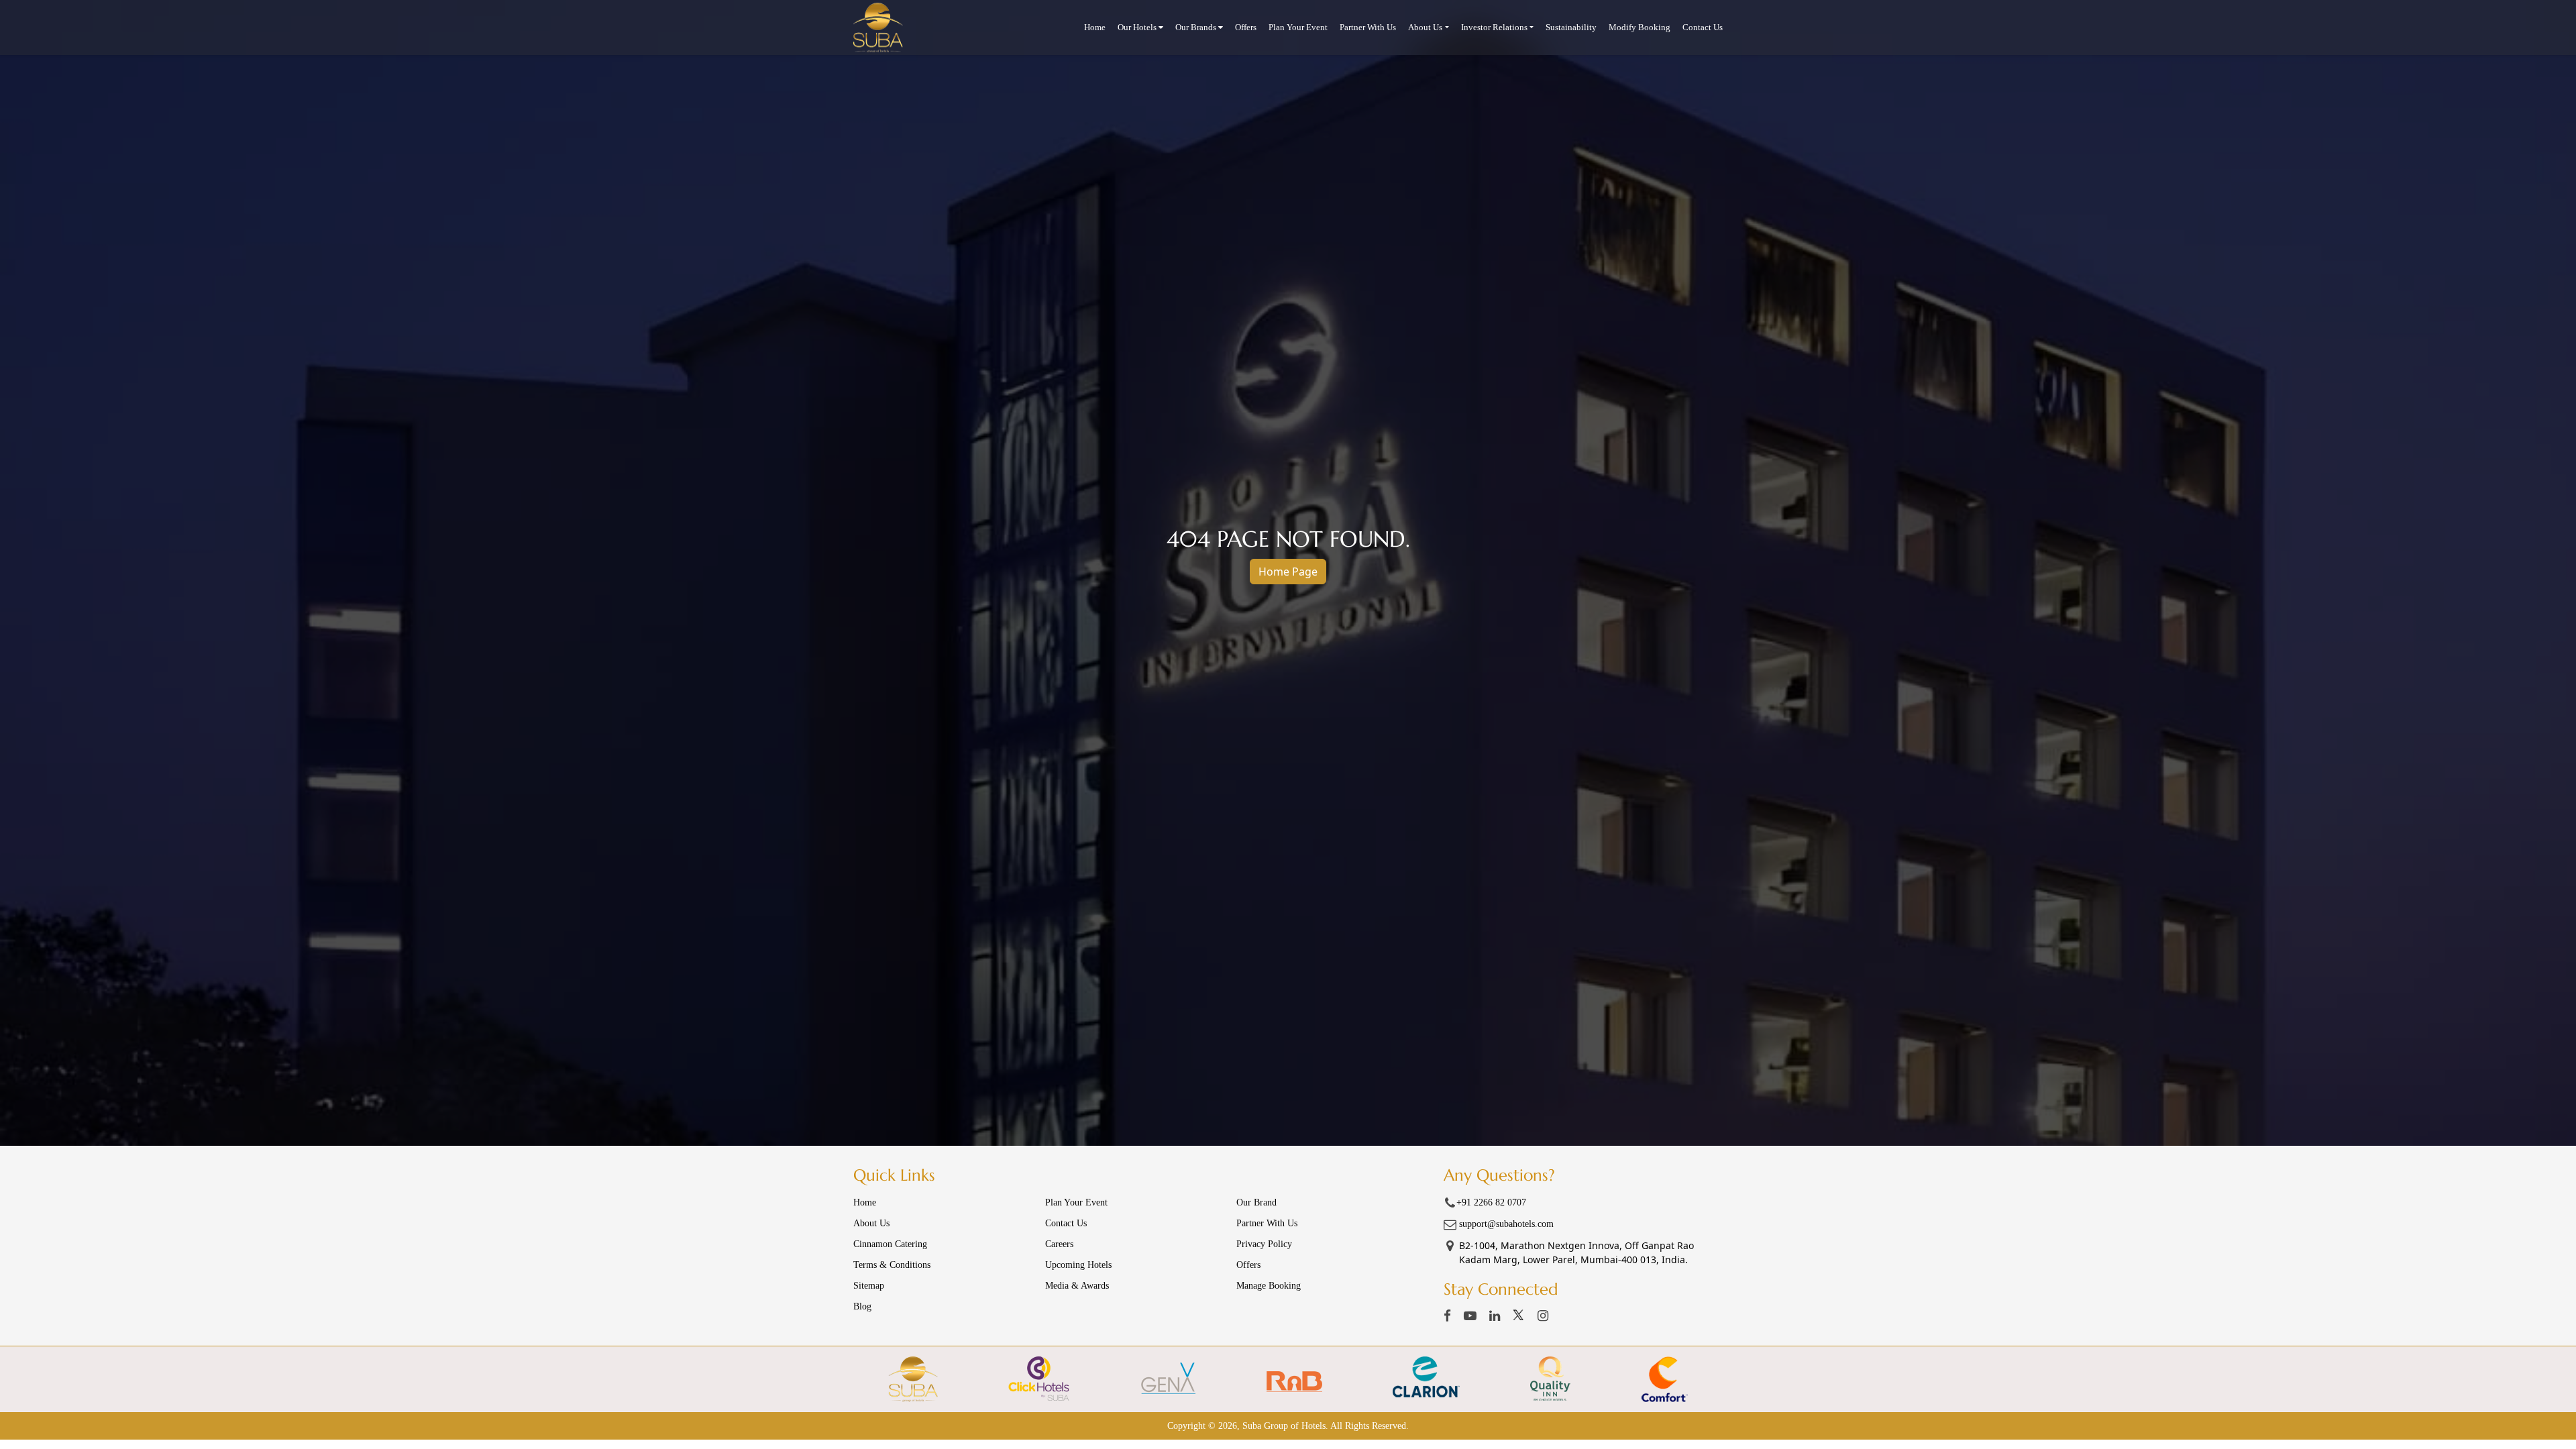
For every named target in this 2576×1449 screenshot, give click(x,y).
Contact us (1066, 1223)
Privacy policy (1264, 1244)
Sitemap (869, 1286)
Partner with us (1368, 27)
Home (1095, 27)
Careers (1059, 1244)
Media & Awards (1077, 1286)
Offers (1246, 27)
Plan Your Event (1298, 27)
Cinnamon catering (890, 1244)
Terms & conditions (892, 1265)
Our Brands (1197, 27)
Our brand (1256, 1202)
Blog (862, 1306)
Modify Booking (1640, 27)
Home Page (1288, 572)
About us (871, 1223)
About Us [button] (1425, 27)
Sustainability (1571, 27)
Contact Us (1703, 27)
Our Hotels (1138, 27)
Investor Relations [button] (1494, 27)
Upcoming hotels (1078, 1265)
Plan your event (1076, 1202)
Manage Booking (1269, 1286)
